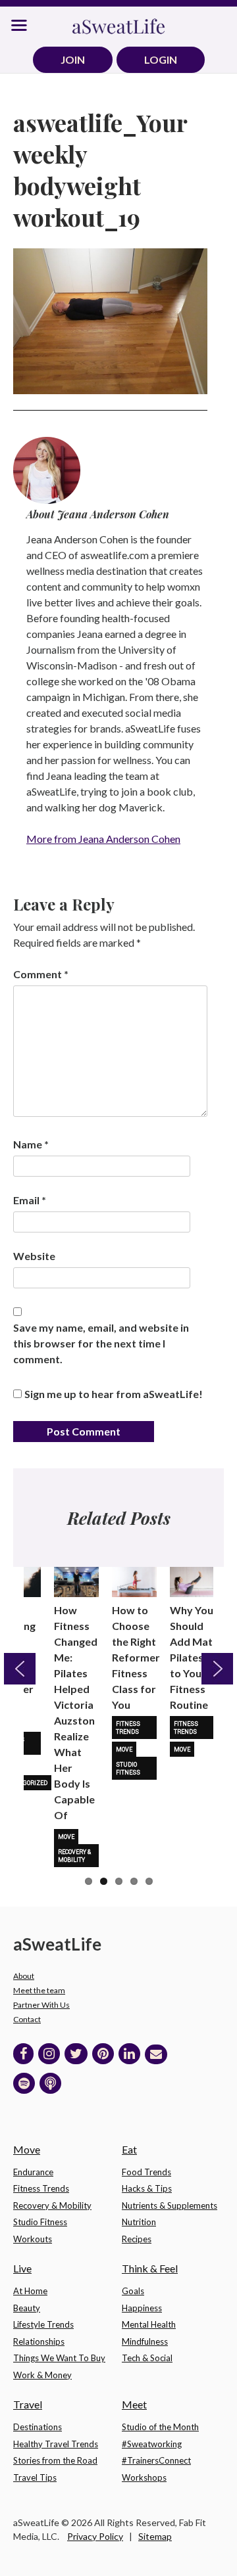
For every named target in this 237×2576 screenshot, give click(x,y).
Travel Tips (35, 2477)
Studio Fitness (128, 1769)
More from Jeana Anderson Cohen (103, 839)
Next (217, 1669)
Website (34, 1256)
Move (66, 1837)
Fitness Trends (128, 1728)
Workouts (33, 2239)
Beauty (27, 2308)
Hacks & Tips (147, 2188)
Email (30, 1200)
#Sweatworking (152, 2444)
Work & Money (42, 2375)
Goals (133, 2291)
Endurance (33, 2172)
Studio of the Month (160, 2427)
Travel (28, 2404)
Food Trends (146, 2172)
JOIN (73, 59)
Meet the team (39, 1990)
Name (31, 1144)
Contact (27, 2019)
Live (22, 2268)
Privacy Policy (95, 2536)
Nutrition (139, 2222)
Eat (129, 2149)
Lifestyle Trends (43, 2324)
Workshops (144, 2477)
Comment (41, 974)
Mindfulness (145, 2341)
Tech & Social (147, 2358)
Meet (134, 2404)
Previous (20, 1669)
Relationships (39, 2341)
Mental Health (149, 2324)
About (24, 1976)
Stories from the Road (55, 2460)
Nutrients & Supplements (170, 2205)
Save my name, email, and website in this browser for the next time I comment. (101, 1343)
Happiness (142, 2308)
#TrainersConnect (156, 2460)
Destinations (38, 2427)
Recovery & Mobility (74, 1856)
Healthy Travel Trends (56, 2444)
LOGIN (161, 59)
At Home (30, 2291)
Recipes (137, 2239)
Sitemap (155, 2536)
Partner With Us (41, 2005)
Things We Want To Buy (59, 2358)
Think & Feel (150, 2268)
